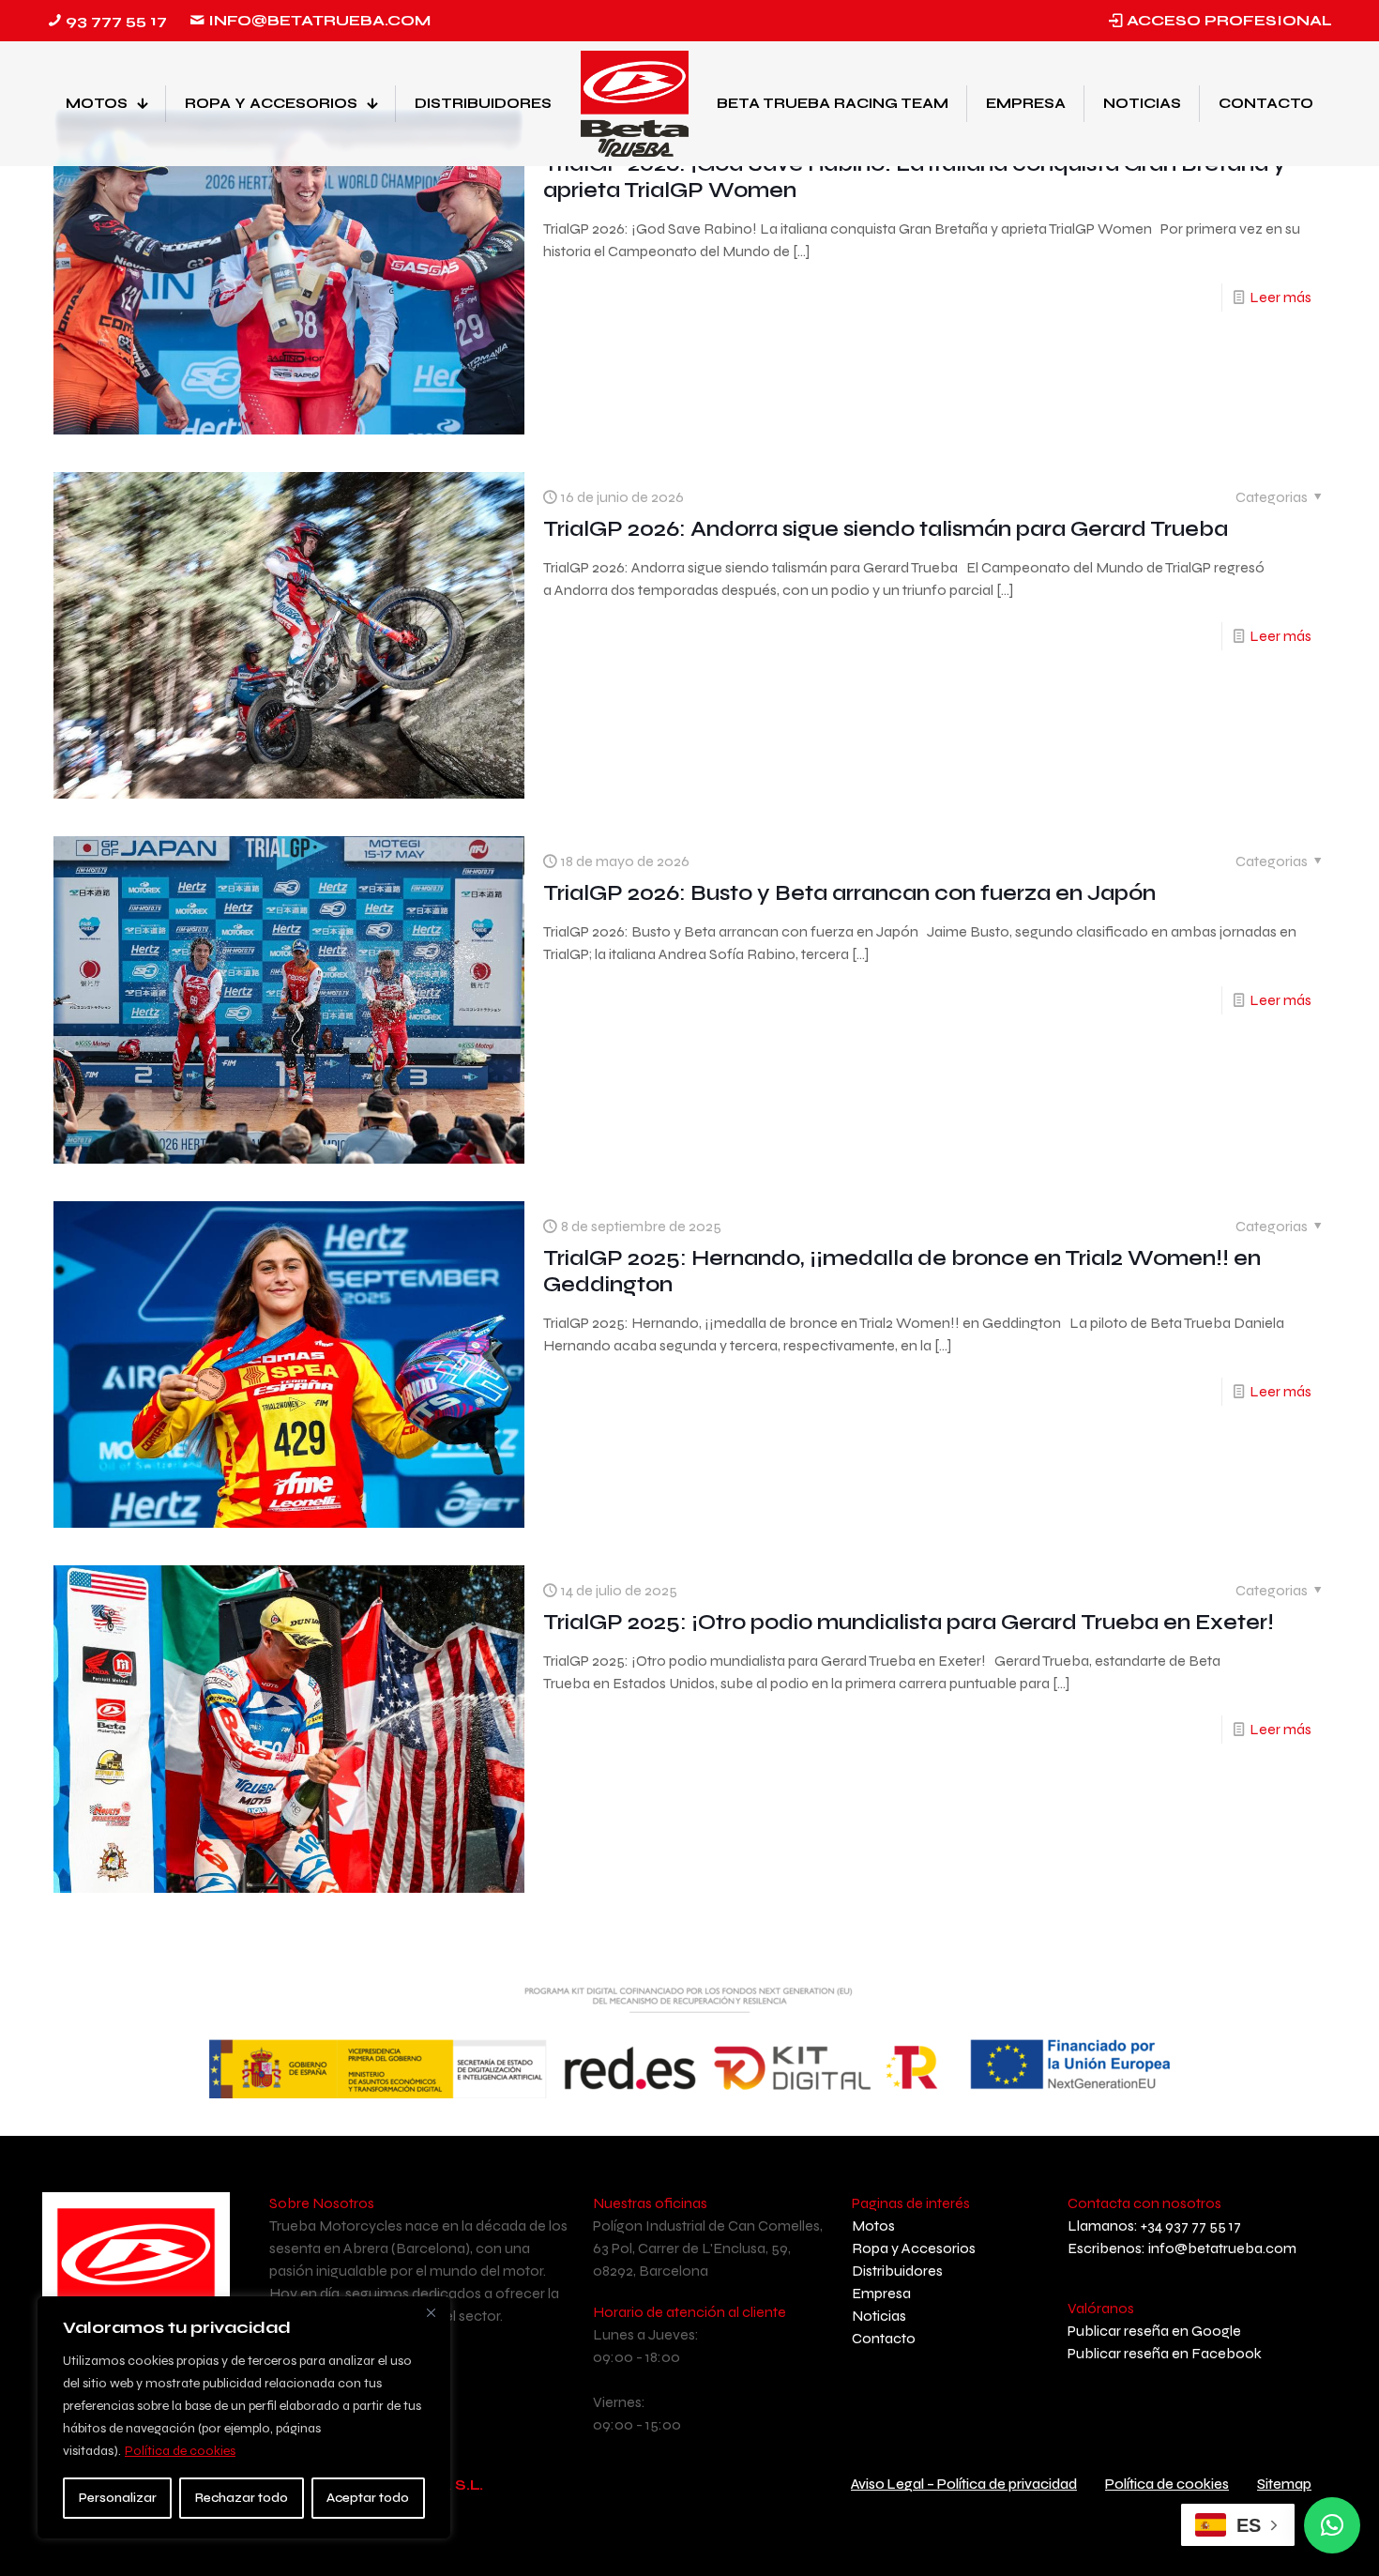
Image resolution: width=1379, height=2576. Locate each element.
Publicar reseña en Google (1154, 2331)
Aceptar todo (368, 2498)
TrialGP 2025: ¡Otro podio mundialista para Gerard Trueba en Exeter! (909, 1622)
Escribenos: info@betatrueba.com (1182, 2248)
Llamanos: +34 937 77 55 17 (1154, 2225)
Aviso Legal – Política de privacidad (964, 2484)
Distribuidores (897, 2271)
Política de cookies (180, 2451)
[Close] (431, 2312)
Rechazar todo (242, 2498)
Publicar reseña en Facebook (1165, 2353)
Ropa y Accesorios (914, 2248)
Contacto (884, 2338)
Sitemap (1284, 2484)
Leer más (1280, 297)
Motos (873, 2225)
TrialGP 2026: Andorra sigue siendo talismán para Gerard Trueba (886, 529)
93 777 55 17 (116, 20)
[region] (244, 2417)
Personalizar (118, 2498)
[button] (1332, 2525)
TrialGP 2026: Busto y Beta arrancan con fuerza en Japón (849, 893)
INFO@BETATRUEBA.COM (319, 20)
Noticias (879, 2316)
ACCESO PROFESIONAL (1229, 20)
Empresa (881, 2293)
